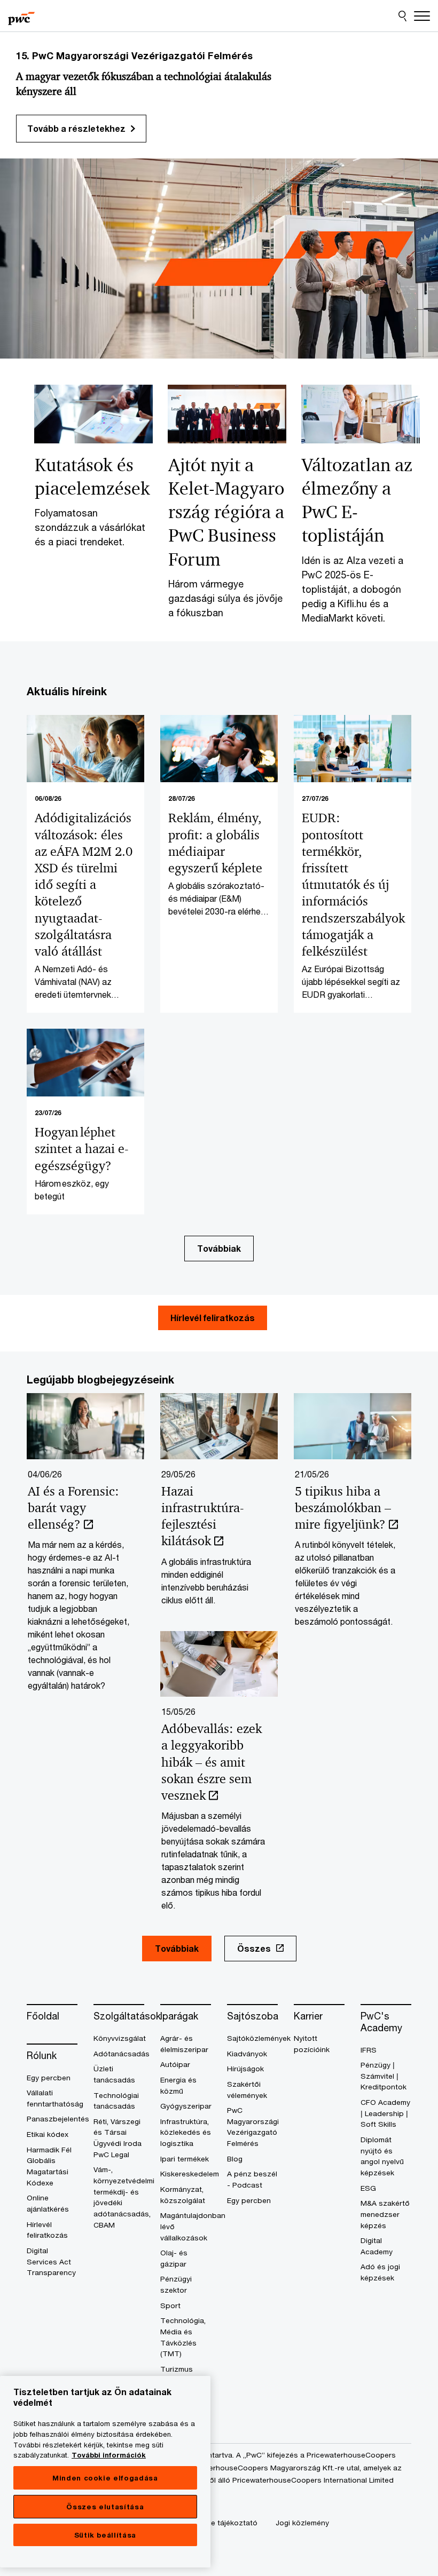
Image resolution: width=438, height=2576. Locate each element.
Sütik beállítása (105, 2535)
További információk (109, 2455)
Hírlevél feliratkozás (213, 1318)
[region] (105, 2472)
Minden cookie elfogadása (105, 2478)
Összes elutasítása (105, 2507)
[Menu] (422, 16)
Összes (254, 1948)
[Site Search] (402, 16)
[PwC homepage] (21, 16)
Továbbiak (219, 1248)
